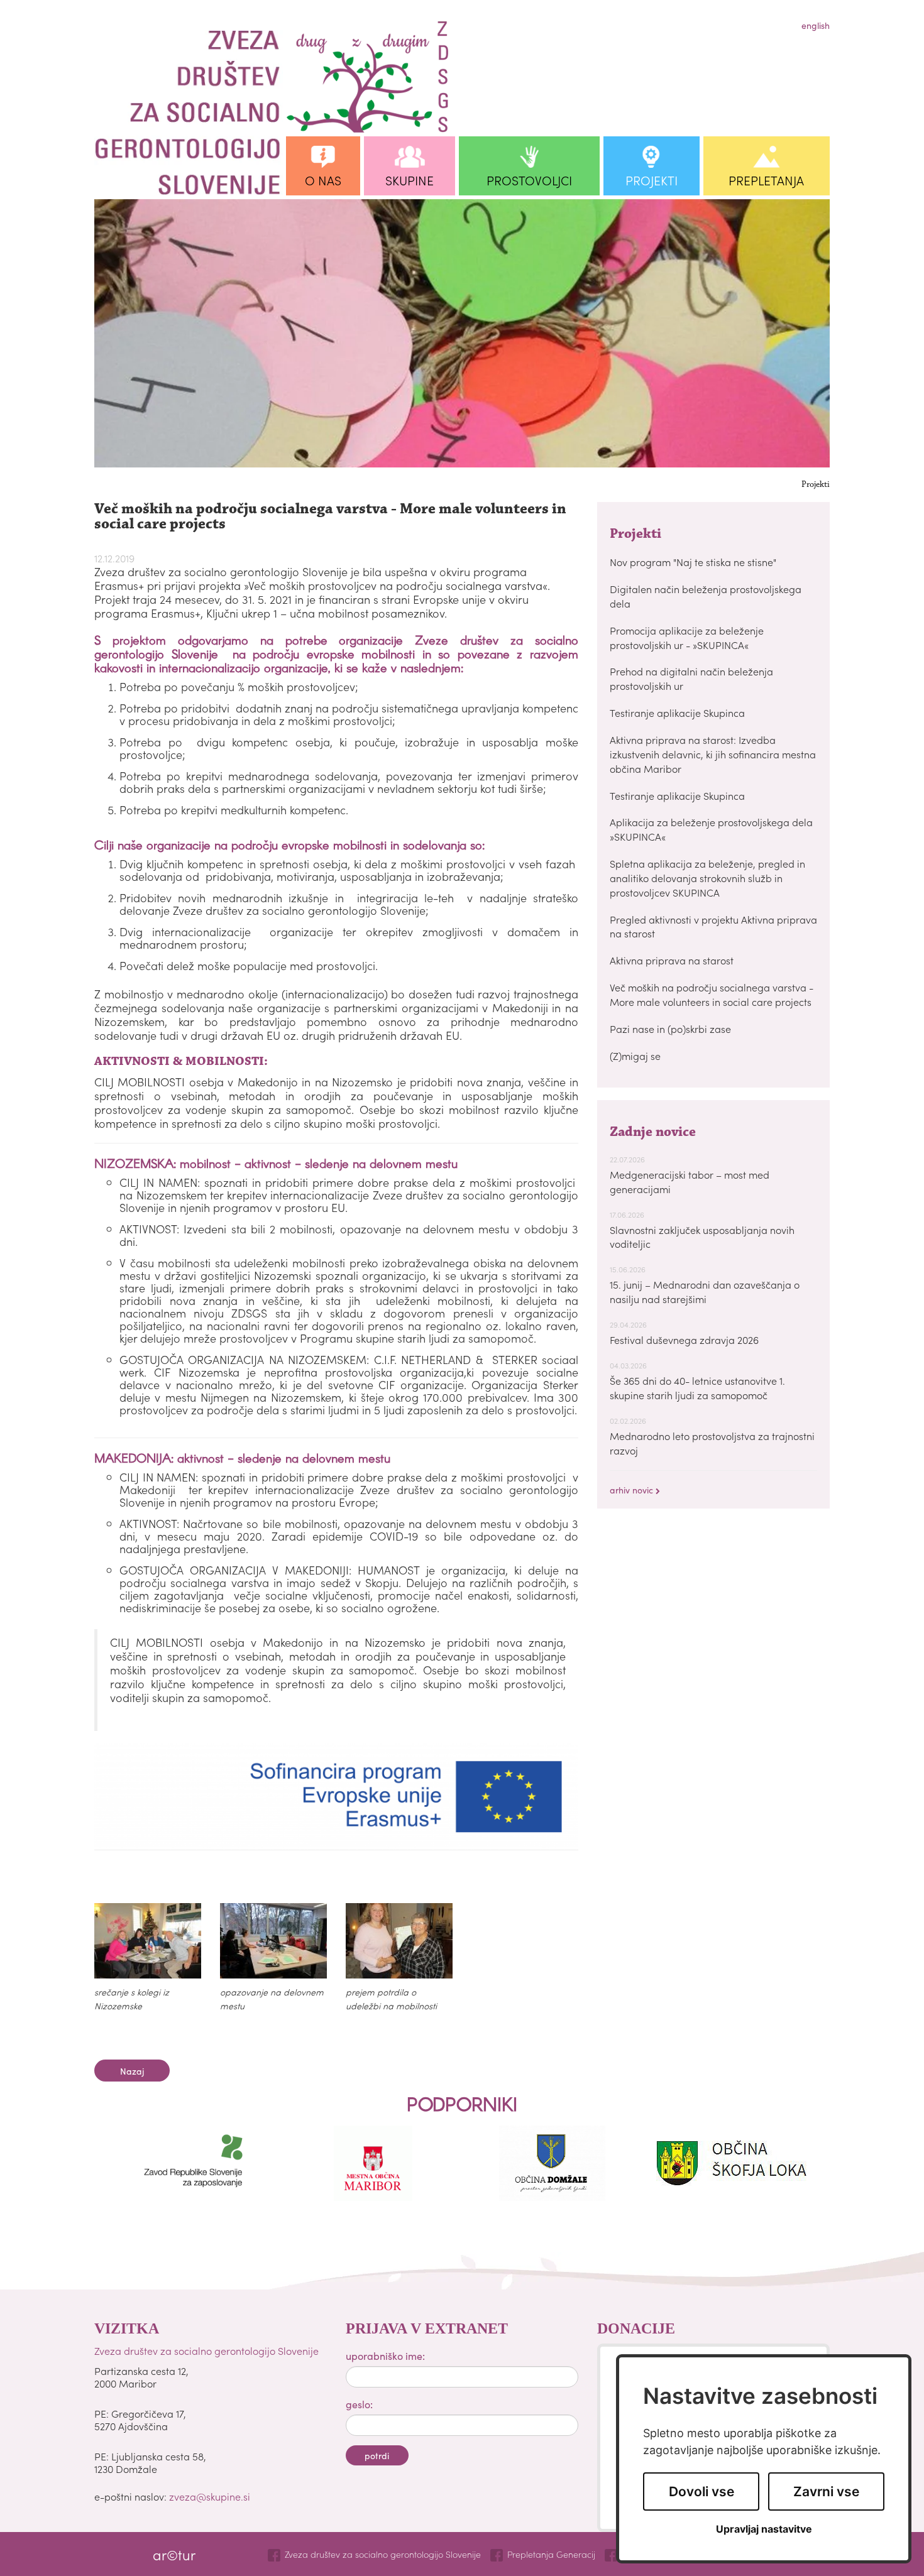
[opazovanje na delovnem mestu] (273, 1941)
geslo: (359, 2404)
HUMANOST (388, 1570)
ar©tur (174, 2554)
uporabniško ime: (385, 2355)
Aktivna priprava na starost (672, 960)
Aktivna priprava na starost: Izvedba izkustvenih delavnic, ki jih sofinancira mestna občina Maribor (713, 754)
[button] (323, 166)
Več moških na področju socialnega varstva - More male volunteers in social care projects (712, 994)
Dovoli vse (701, 2491)
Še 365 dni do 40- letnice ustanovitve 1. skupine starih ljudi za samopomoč (697, 1388)
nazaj (132, 2071)
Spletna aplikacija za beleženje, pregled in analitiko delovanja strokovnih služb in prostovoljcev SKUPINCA (707, 878)
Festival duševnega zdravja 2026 (684, 1340)
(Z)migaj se (635, 1056)
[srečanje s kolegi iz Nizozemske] (148, 1941)
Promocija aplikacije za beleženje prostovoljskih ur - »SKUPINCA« (687, 637)
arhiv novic (633, 1490)
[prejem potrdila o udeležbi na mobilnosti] (399, 1941)
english (816, 25)
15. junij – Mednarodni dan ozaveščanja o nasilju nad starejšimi (705, 1291)
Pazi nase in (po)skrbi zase (670, 1029)
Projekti (816, 485)
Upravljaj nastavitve (764, 2529)
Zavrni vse (826, 2491)
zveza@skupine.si (210, 2496)
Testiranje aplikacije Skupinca (677, 712)
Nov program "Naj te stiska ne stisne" (693, 562)
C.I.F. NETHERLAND (422, 1359)
